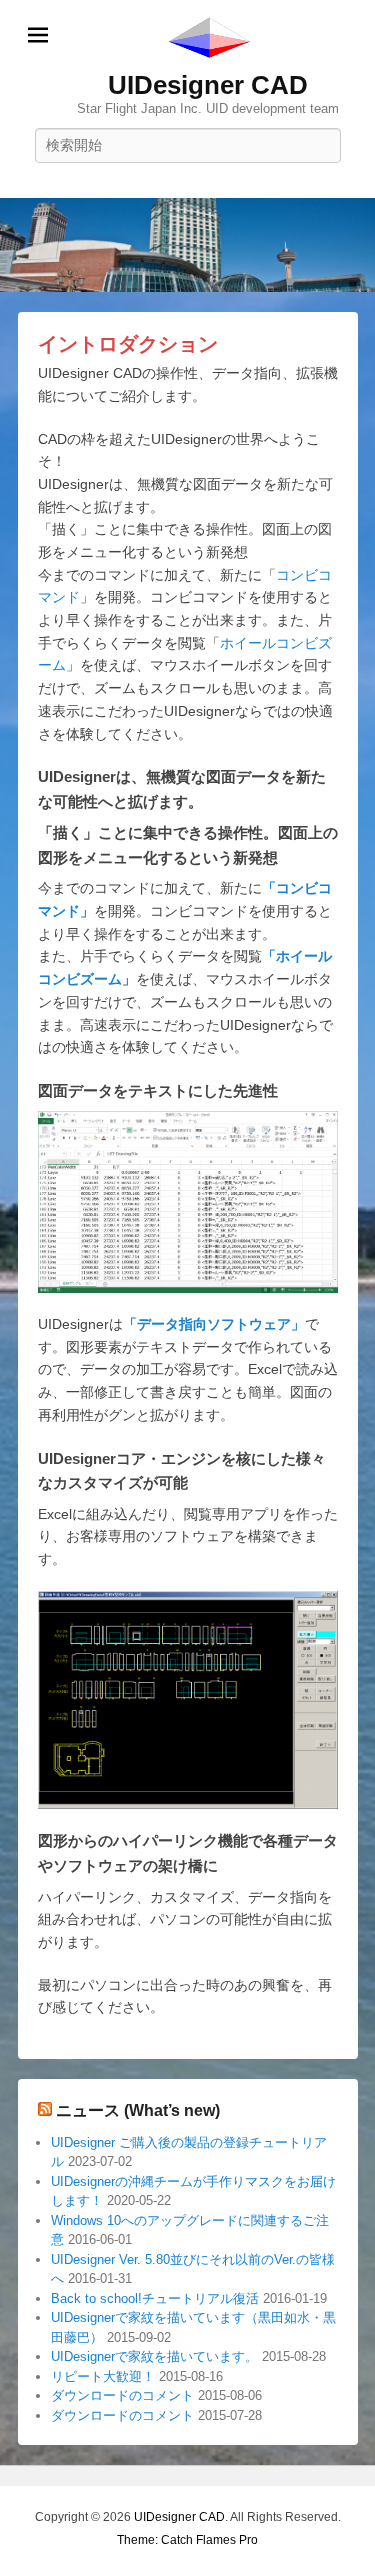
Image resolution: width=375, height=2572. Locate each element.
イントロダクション (128, 344)
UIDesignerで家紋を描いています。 (154, 2356)
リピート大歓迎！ (103, 2376)
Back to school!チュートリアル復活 (155, 2298)
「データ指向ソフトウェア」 (214, 1324)
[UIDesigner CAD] (187, 245)
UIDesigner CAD (208, 85)
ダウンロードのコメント (122, 2395)
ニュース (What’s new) (138, 2110)
